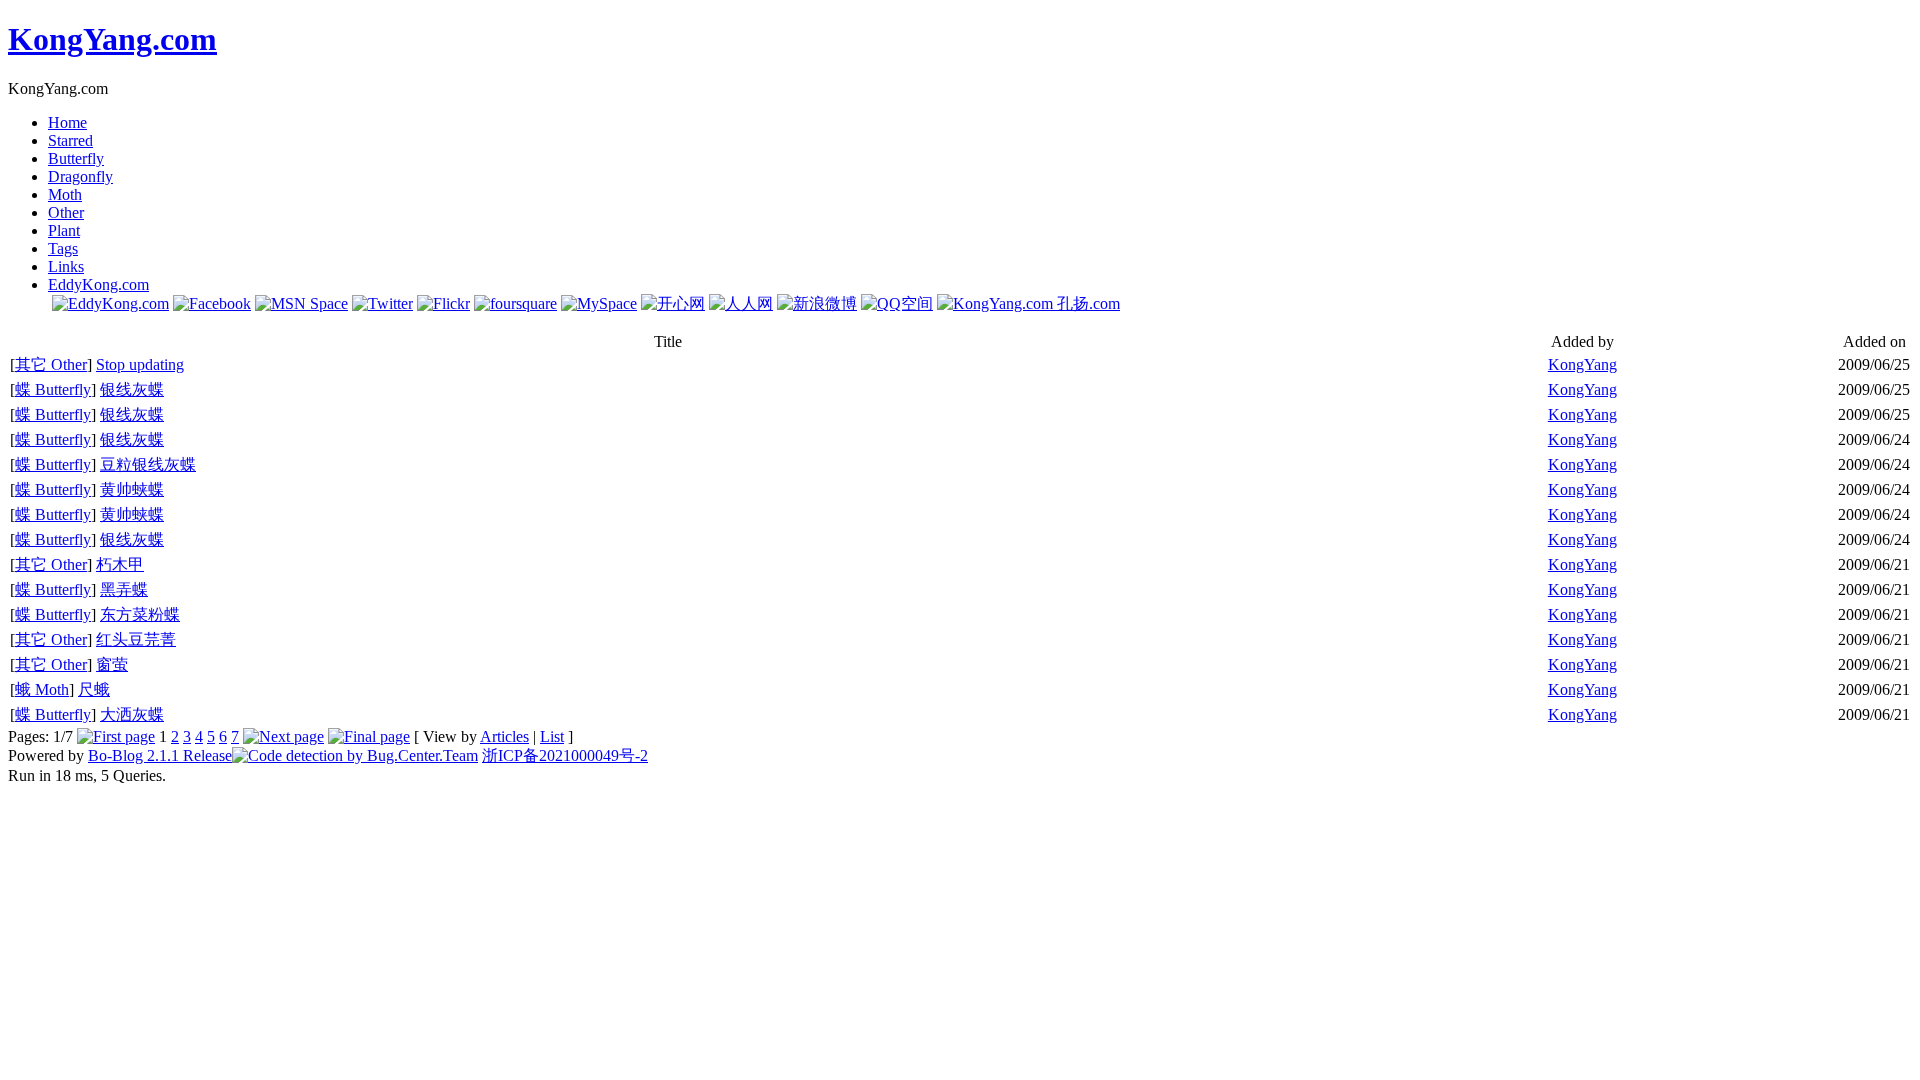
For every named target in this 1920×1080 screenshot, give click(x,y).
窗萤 (112, 664)
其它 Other (51, 364)
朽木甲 (120, 564)
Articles (504, 736)
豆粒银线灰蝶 (148, 464)
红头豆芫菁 (136, 639)
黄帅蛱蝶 (132, 489)
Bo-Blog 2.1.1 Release (160, 755)
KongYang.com (112, 39)
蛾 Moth (42, 689)
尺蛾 (94, 689)
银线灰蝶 (132, 389)
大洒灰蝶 (132, 714)
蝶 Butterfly (53, 389)
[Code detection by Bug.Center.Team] (355, 755)
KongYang (1582, 364)
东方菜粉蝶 (140, 614)
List (552, 736)
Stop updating (140, 364)
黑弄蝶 (124, 589)
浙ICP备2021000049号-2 (565, 755)
